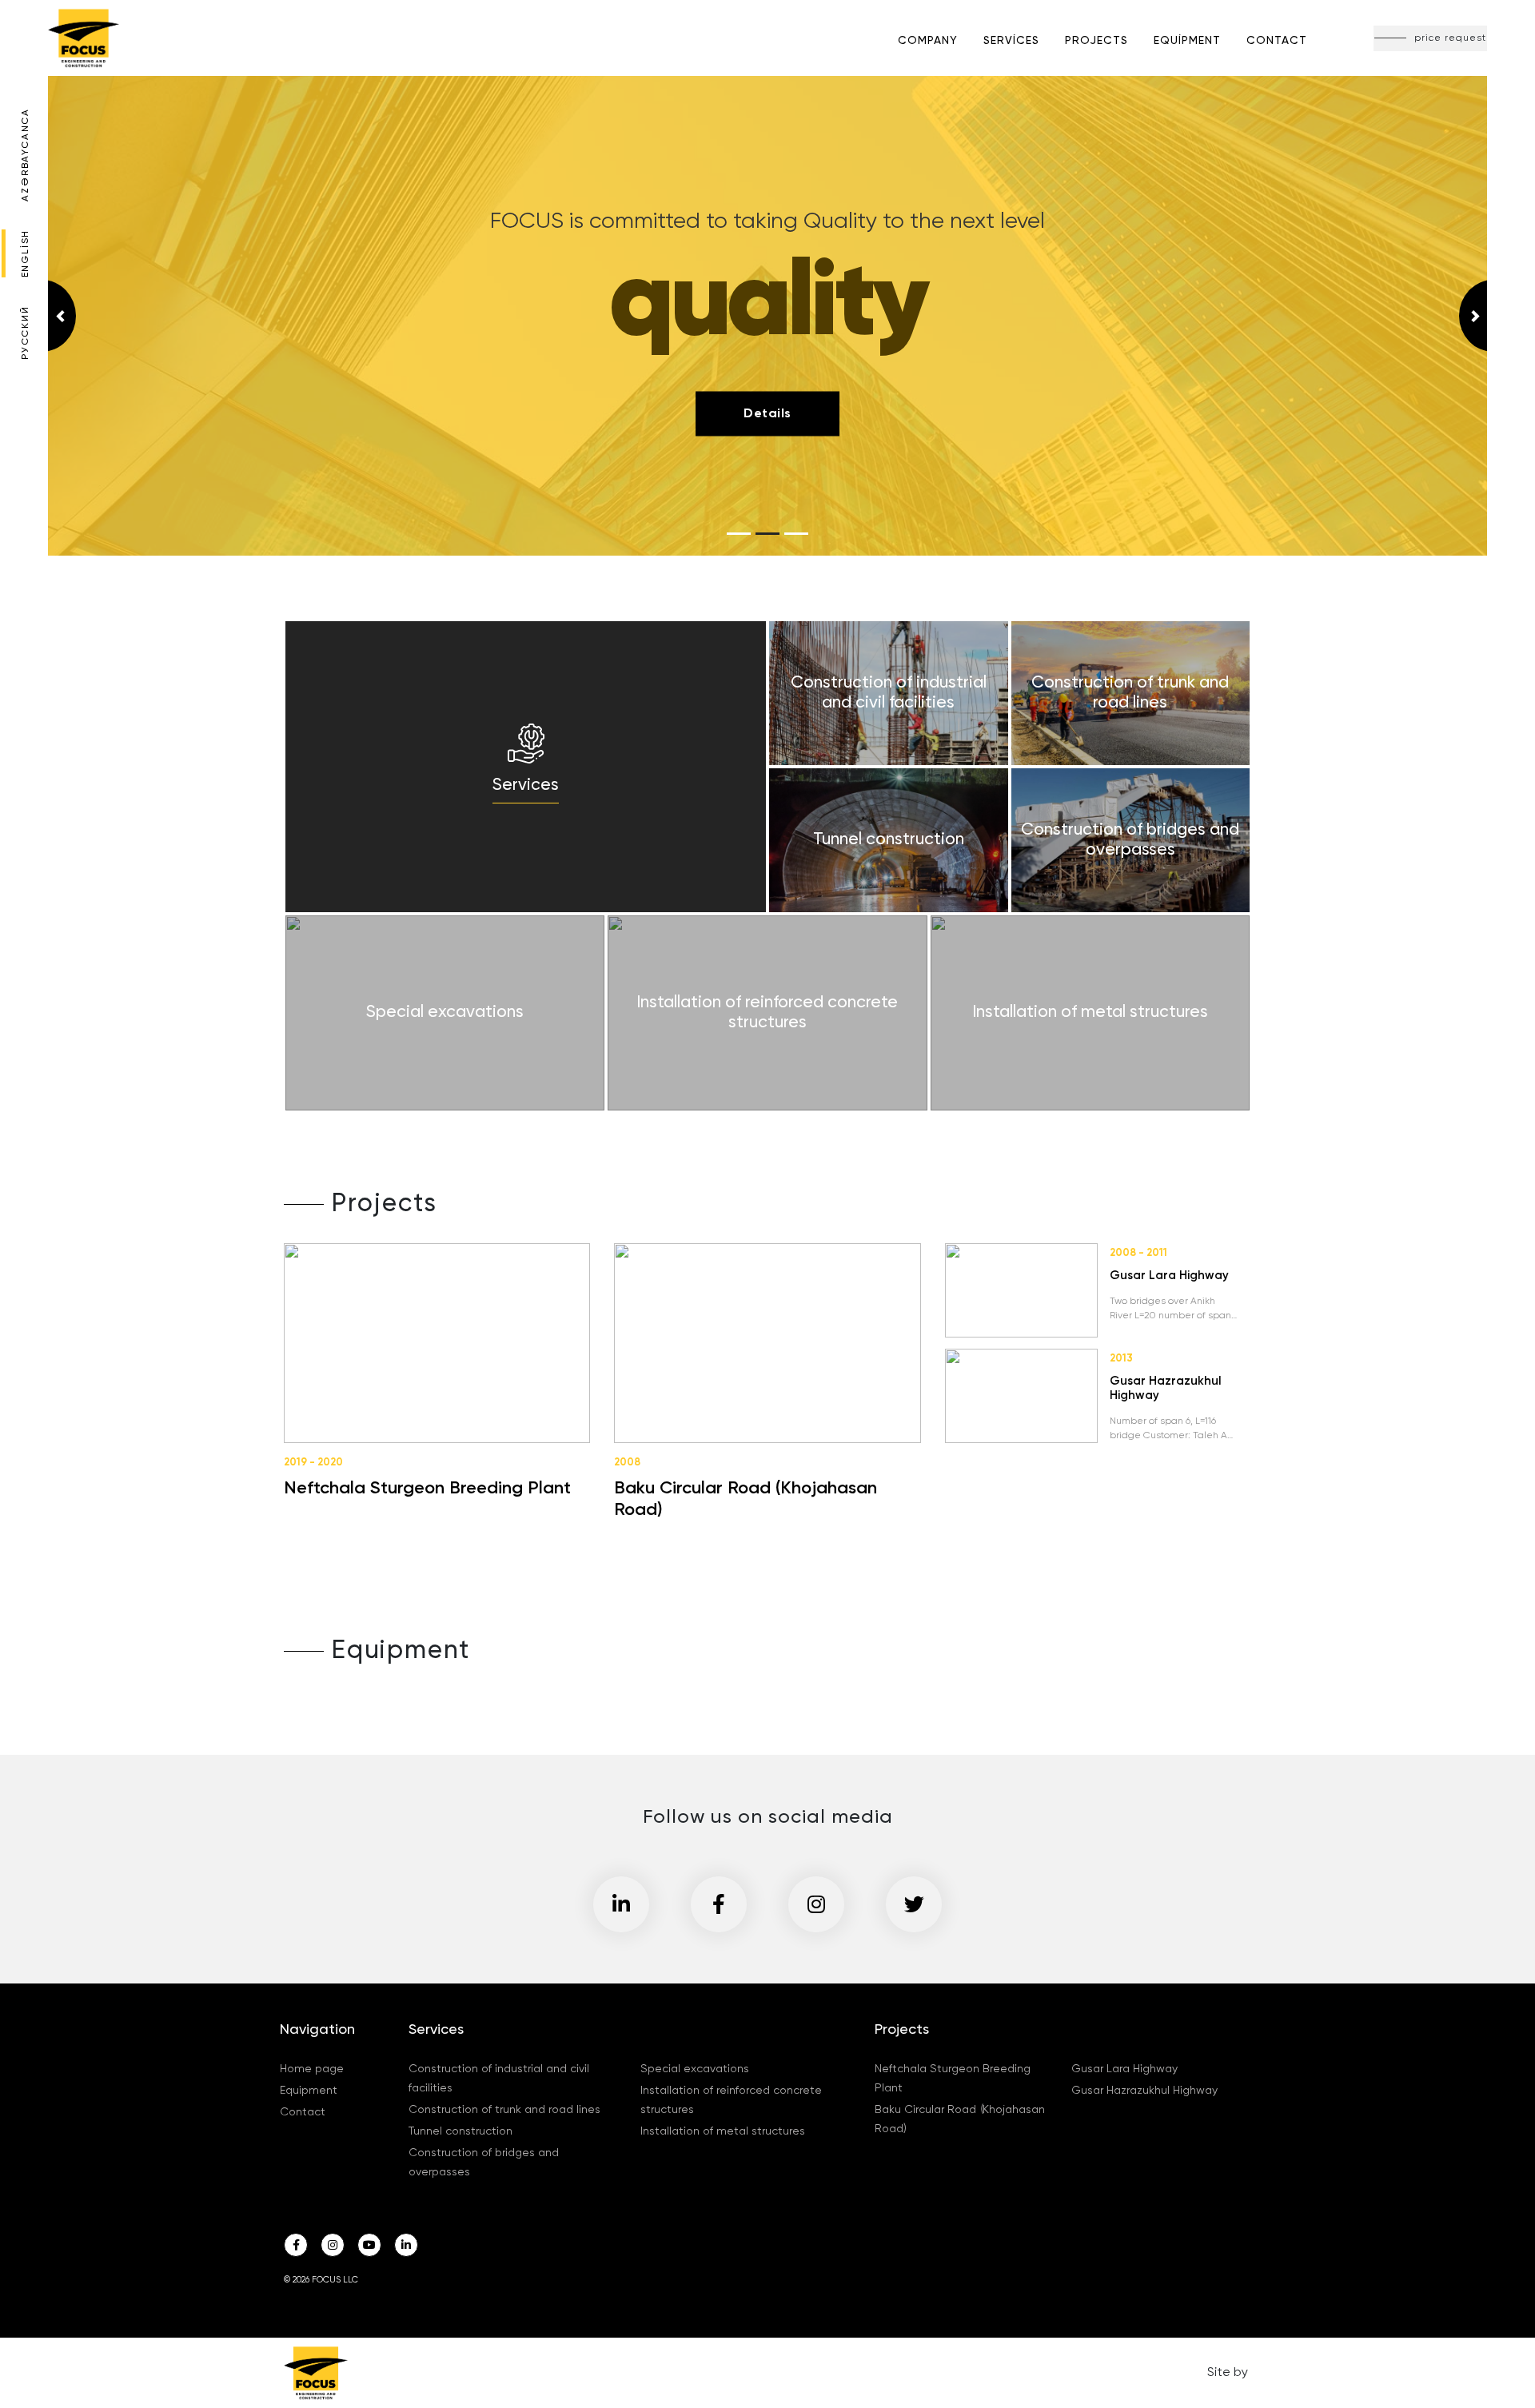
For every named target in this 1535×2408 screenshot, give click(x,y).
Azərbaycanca (26, 155)
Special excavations (695, 2069)
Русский (26, 333)
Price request (1450, 38)
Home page (312, 2069)
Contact (1277, 41)
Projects (1096, 41)
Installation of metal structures (723, 2131)
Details (767, 413)
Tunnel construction (460, 2131)
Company (928, 41)
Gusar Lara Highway (1124, 2069)
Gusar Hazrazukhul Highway (1144, 2091)
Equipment (1187, 41)
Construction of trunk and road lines (504, 2110)
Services (1011, 41)
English (26, 254)
